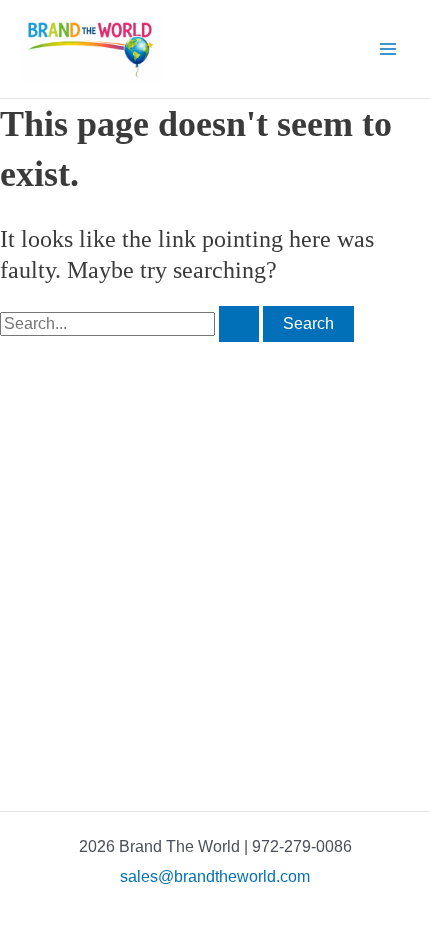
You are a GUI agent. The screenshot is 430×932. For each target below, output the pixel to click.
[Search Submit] (239, 324)
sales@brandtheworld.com (215, 876)
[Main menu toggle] (388, 49)
